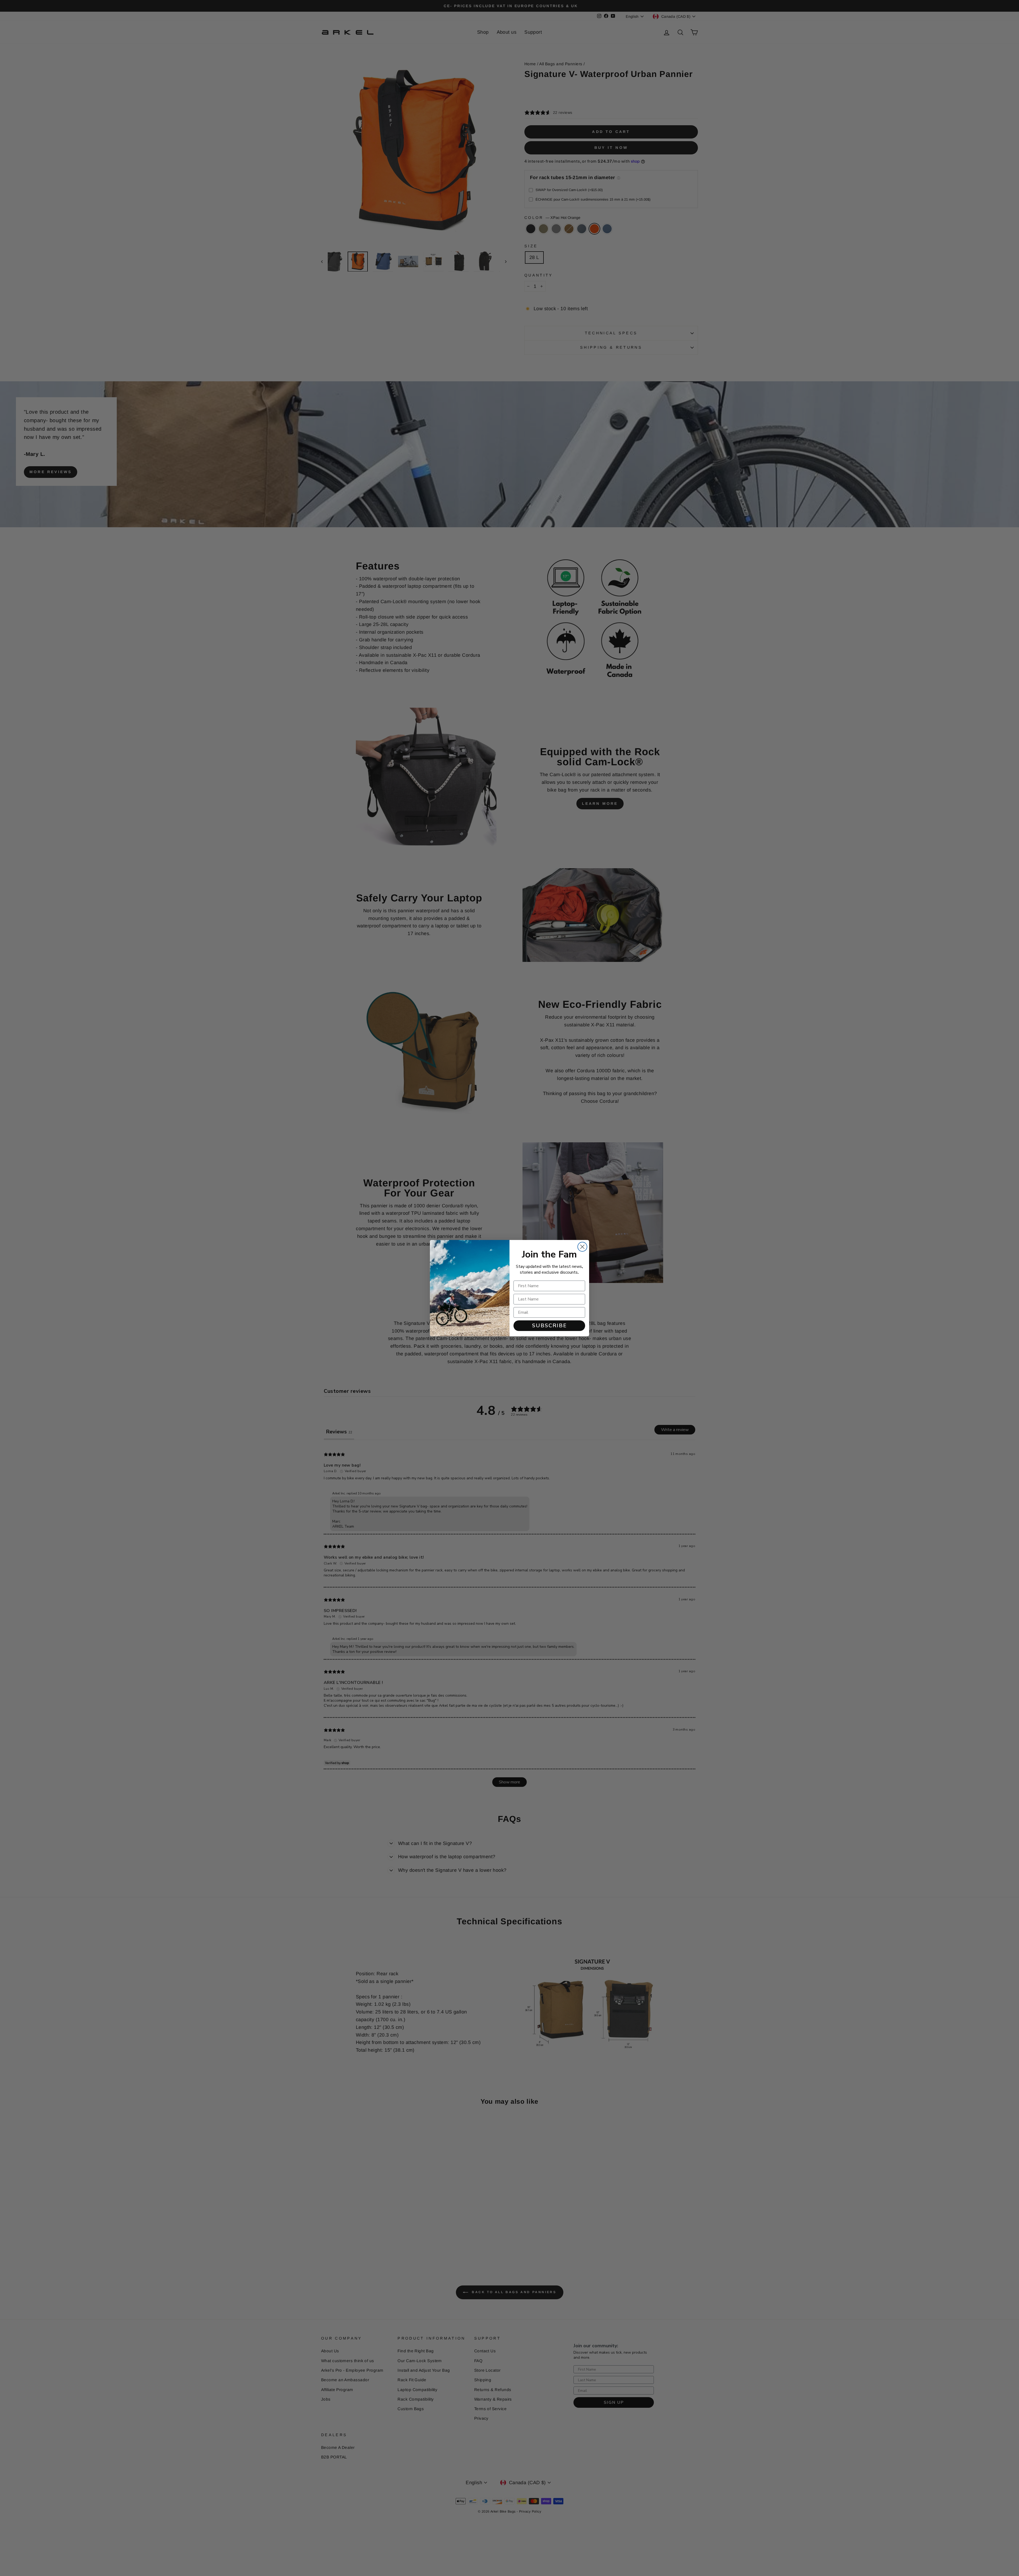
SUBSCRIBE (549, 1326)
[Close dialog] (582, 1247)
